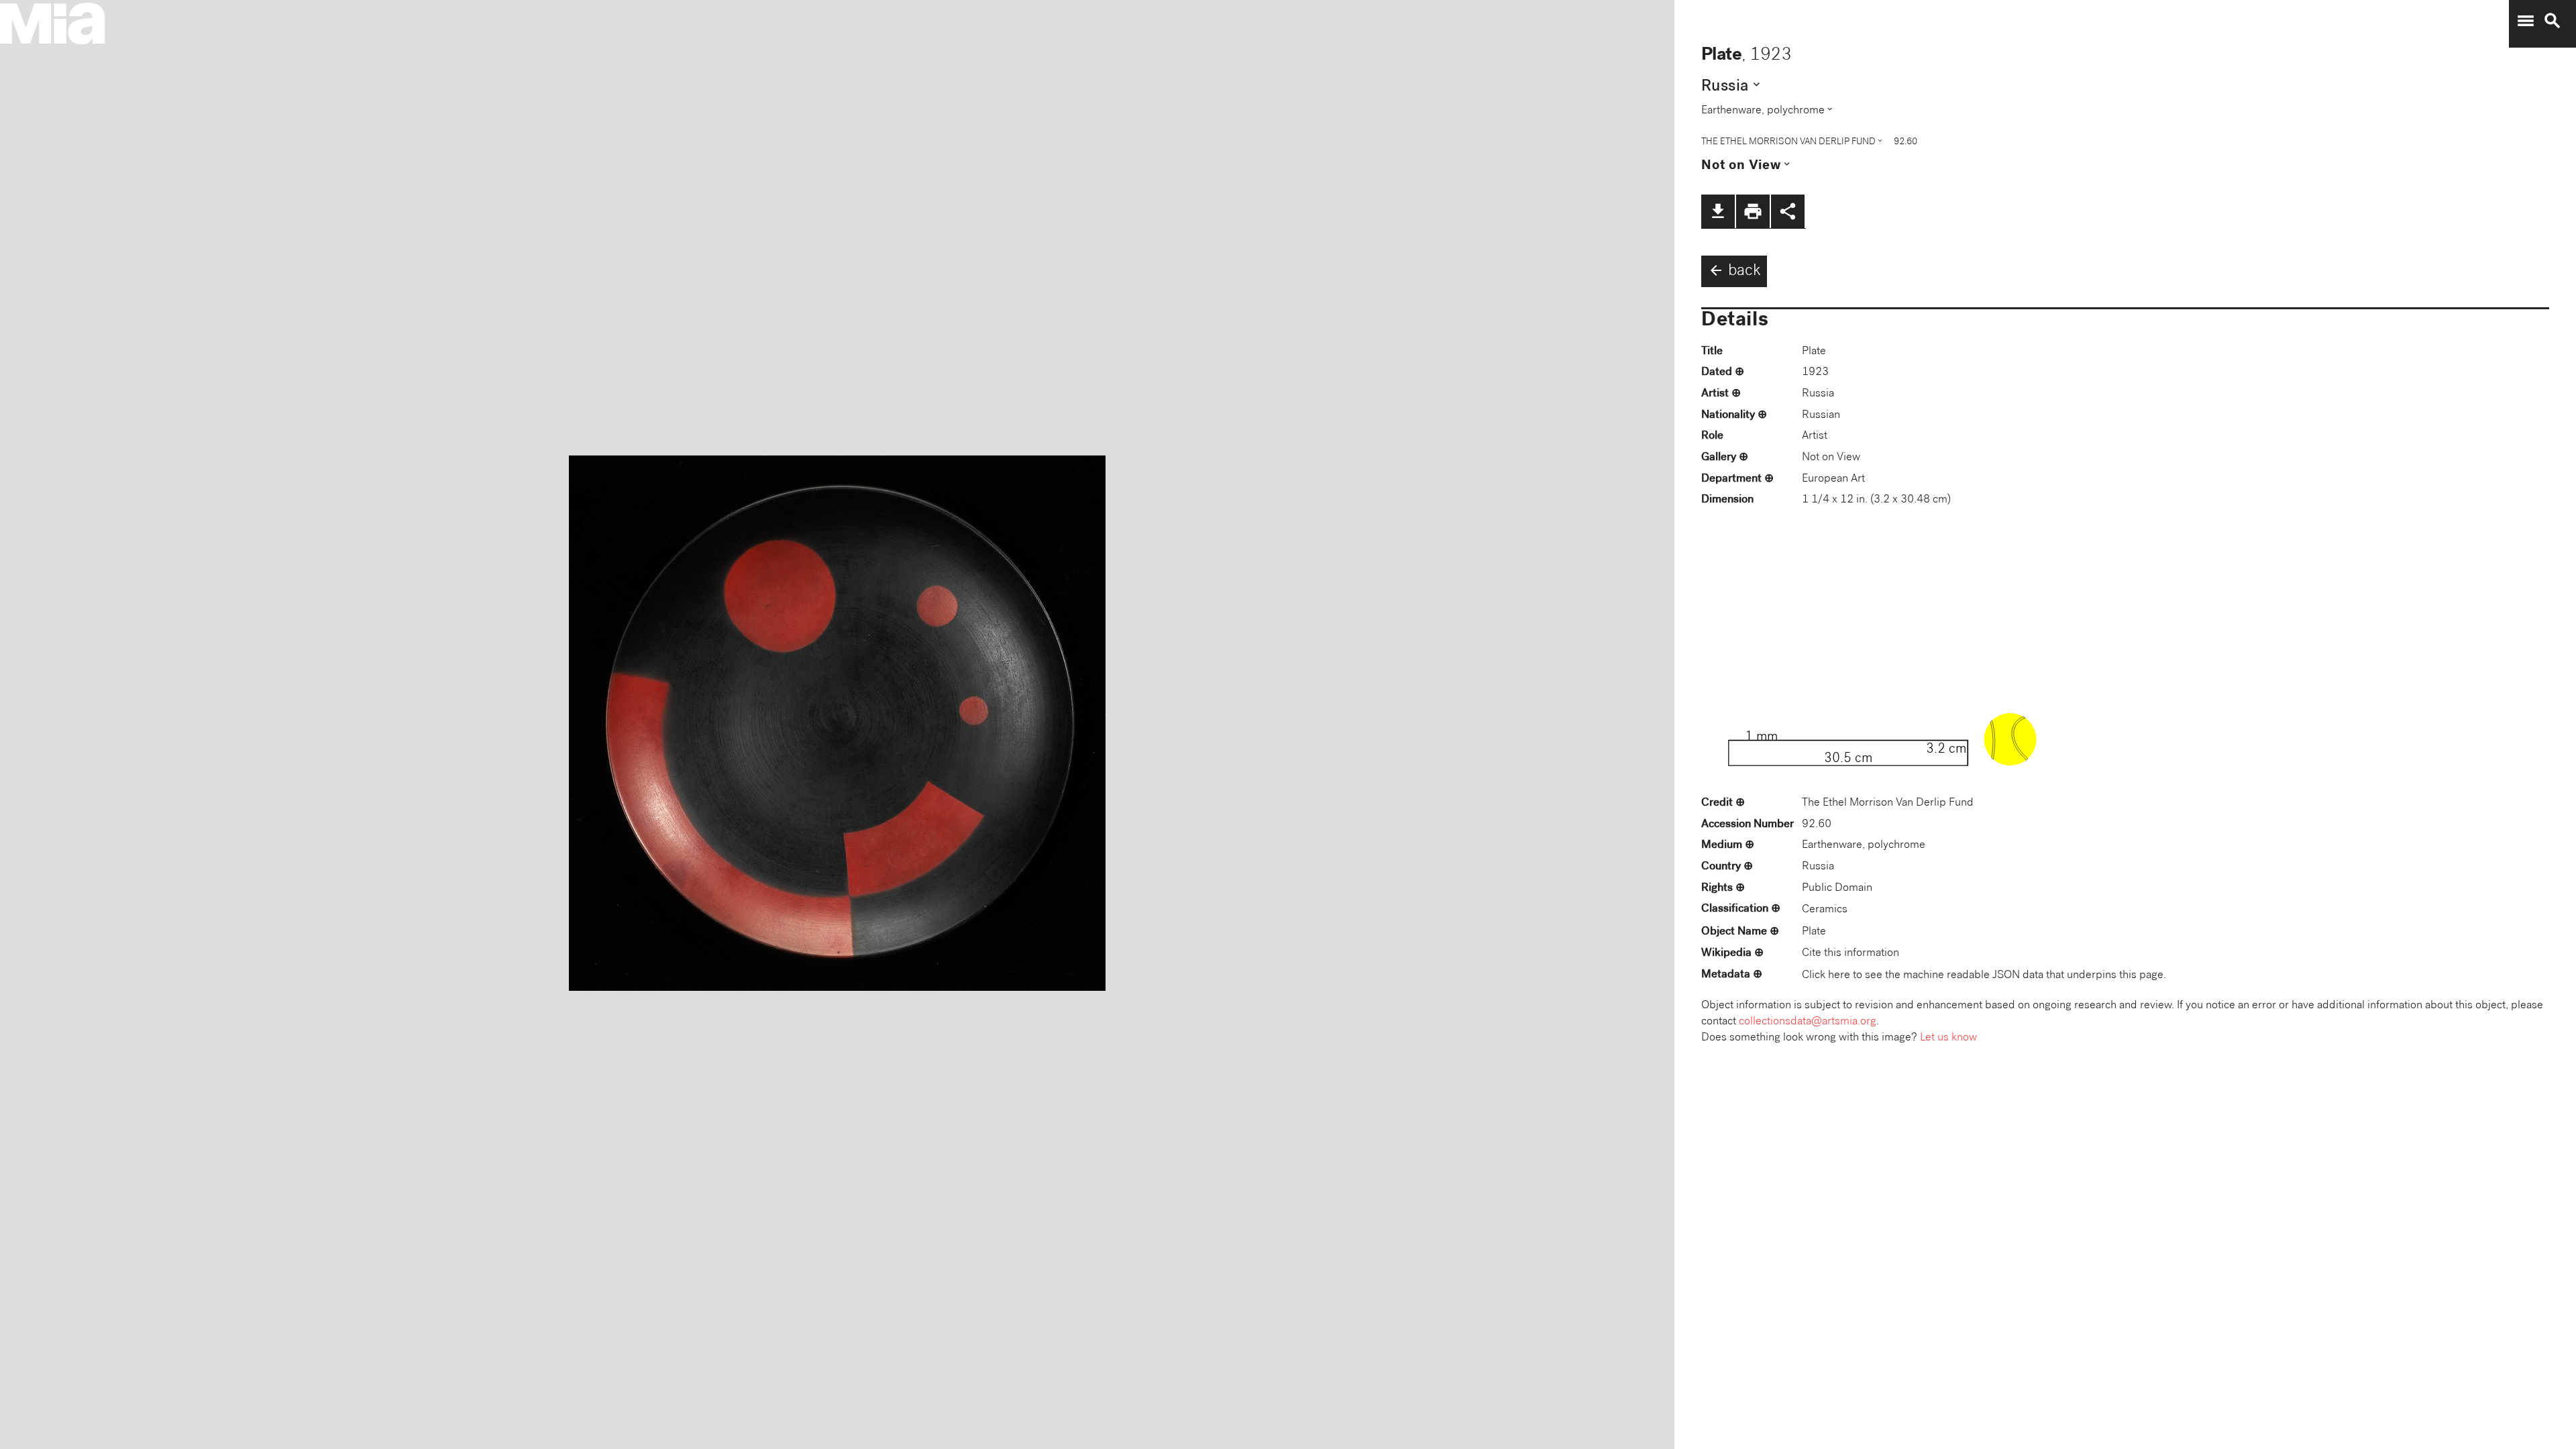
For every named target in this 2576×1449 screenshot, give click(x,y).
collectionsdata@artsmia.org (1808, 1022)
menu (2526, 21)
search (2553, 21)
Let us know (1948, 1038)
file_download (1718, 211)
